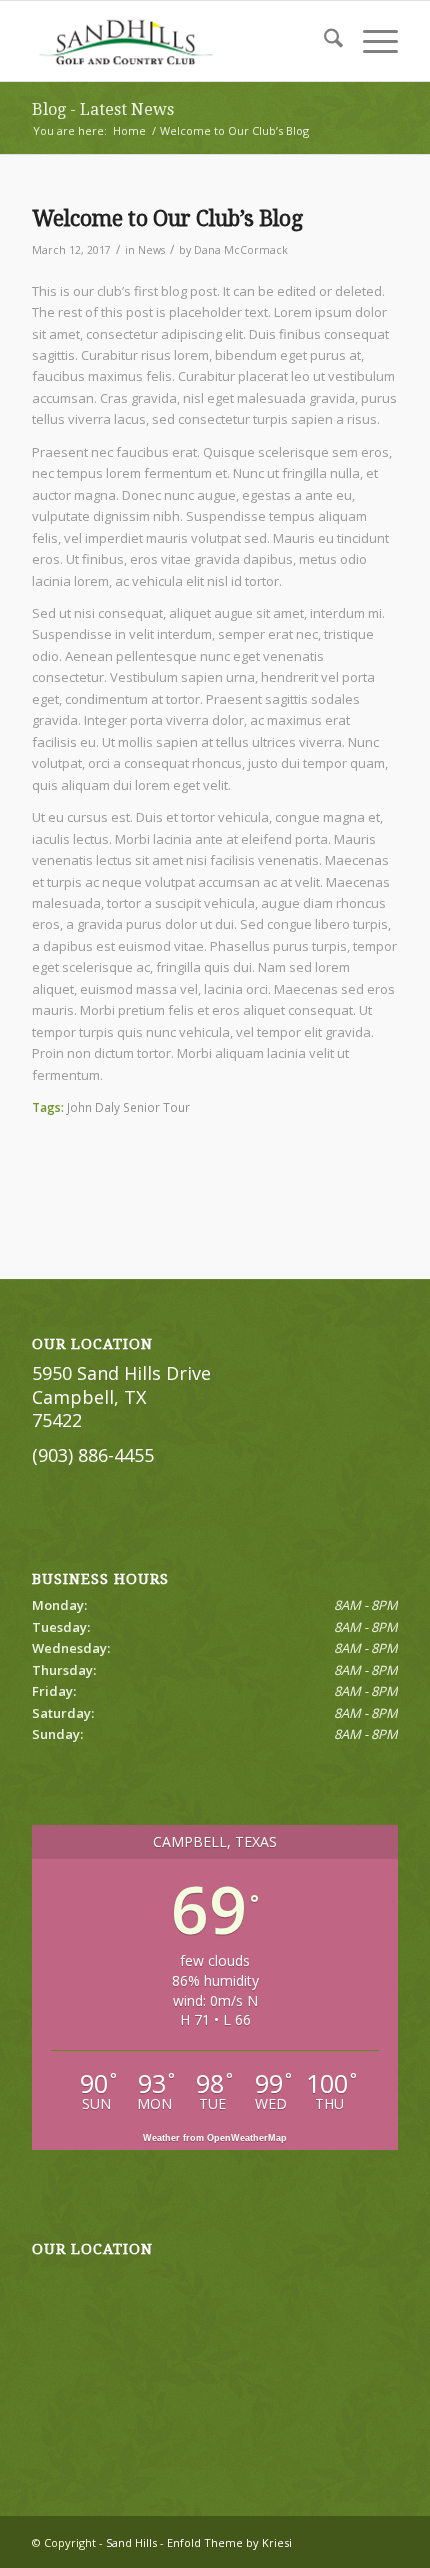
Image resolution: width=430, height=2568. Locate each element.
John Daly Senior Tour (128, 1107)
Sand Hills (131, 2542)
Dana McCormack (241, 250)
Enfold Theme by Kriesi (229, 2542)
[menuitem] (323, 41)
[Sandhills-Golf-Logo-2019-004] (178, 41)
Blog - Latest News (103, 109)
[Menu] (370, 41)
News (151, 250)
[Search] (323, 41)
